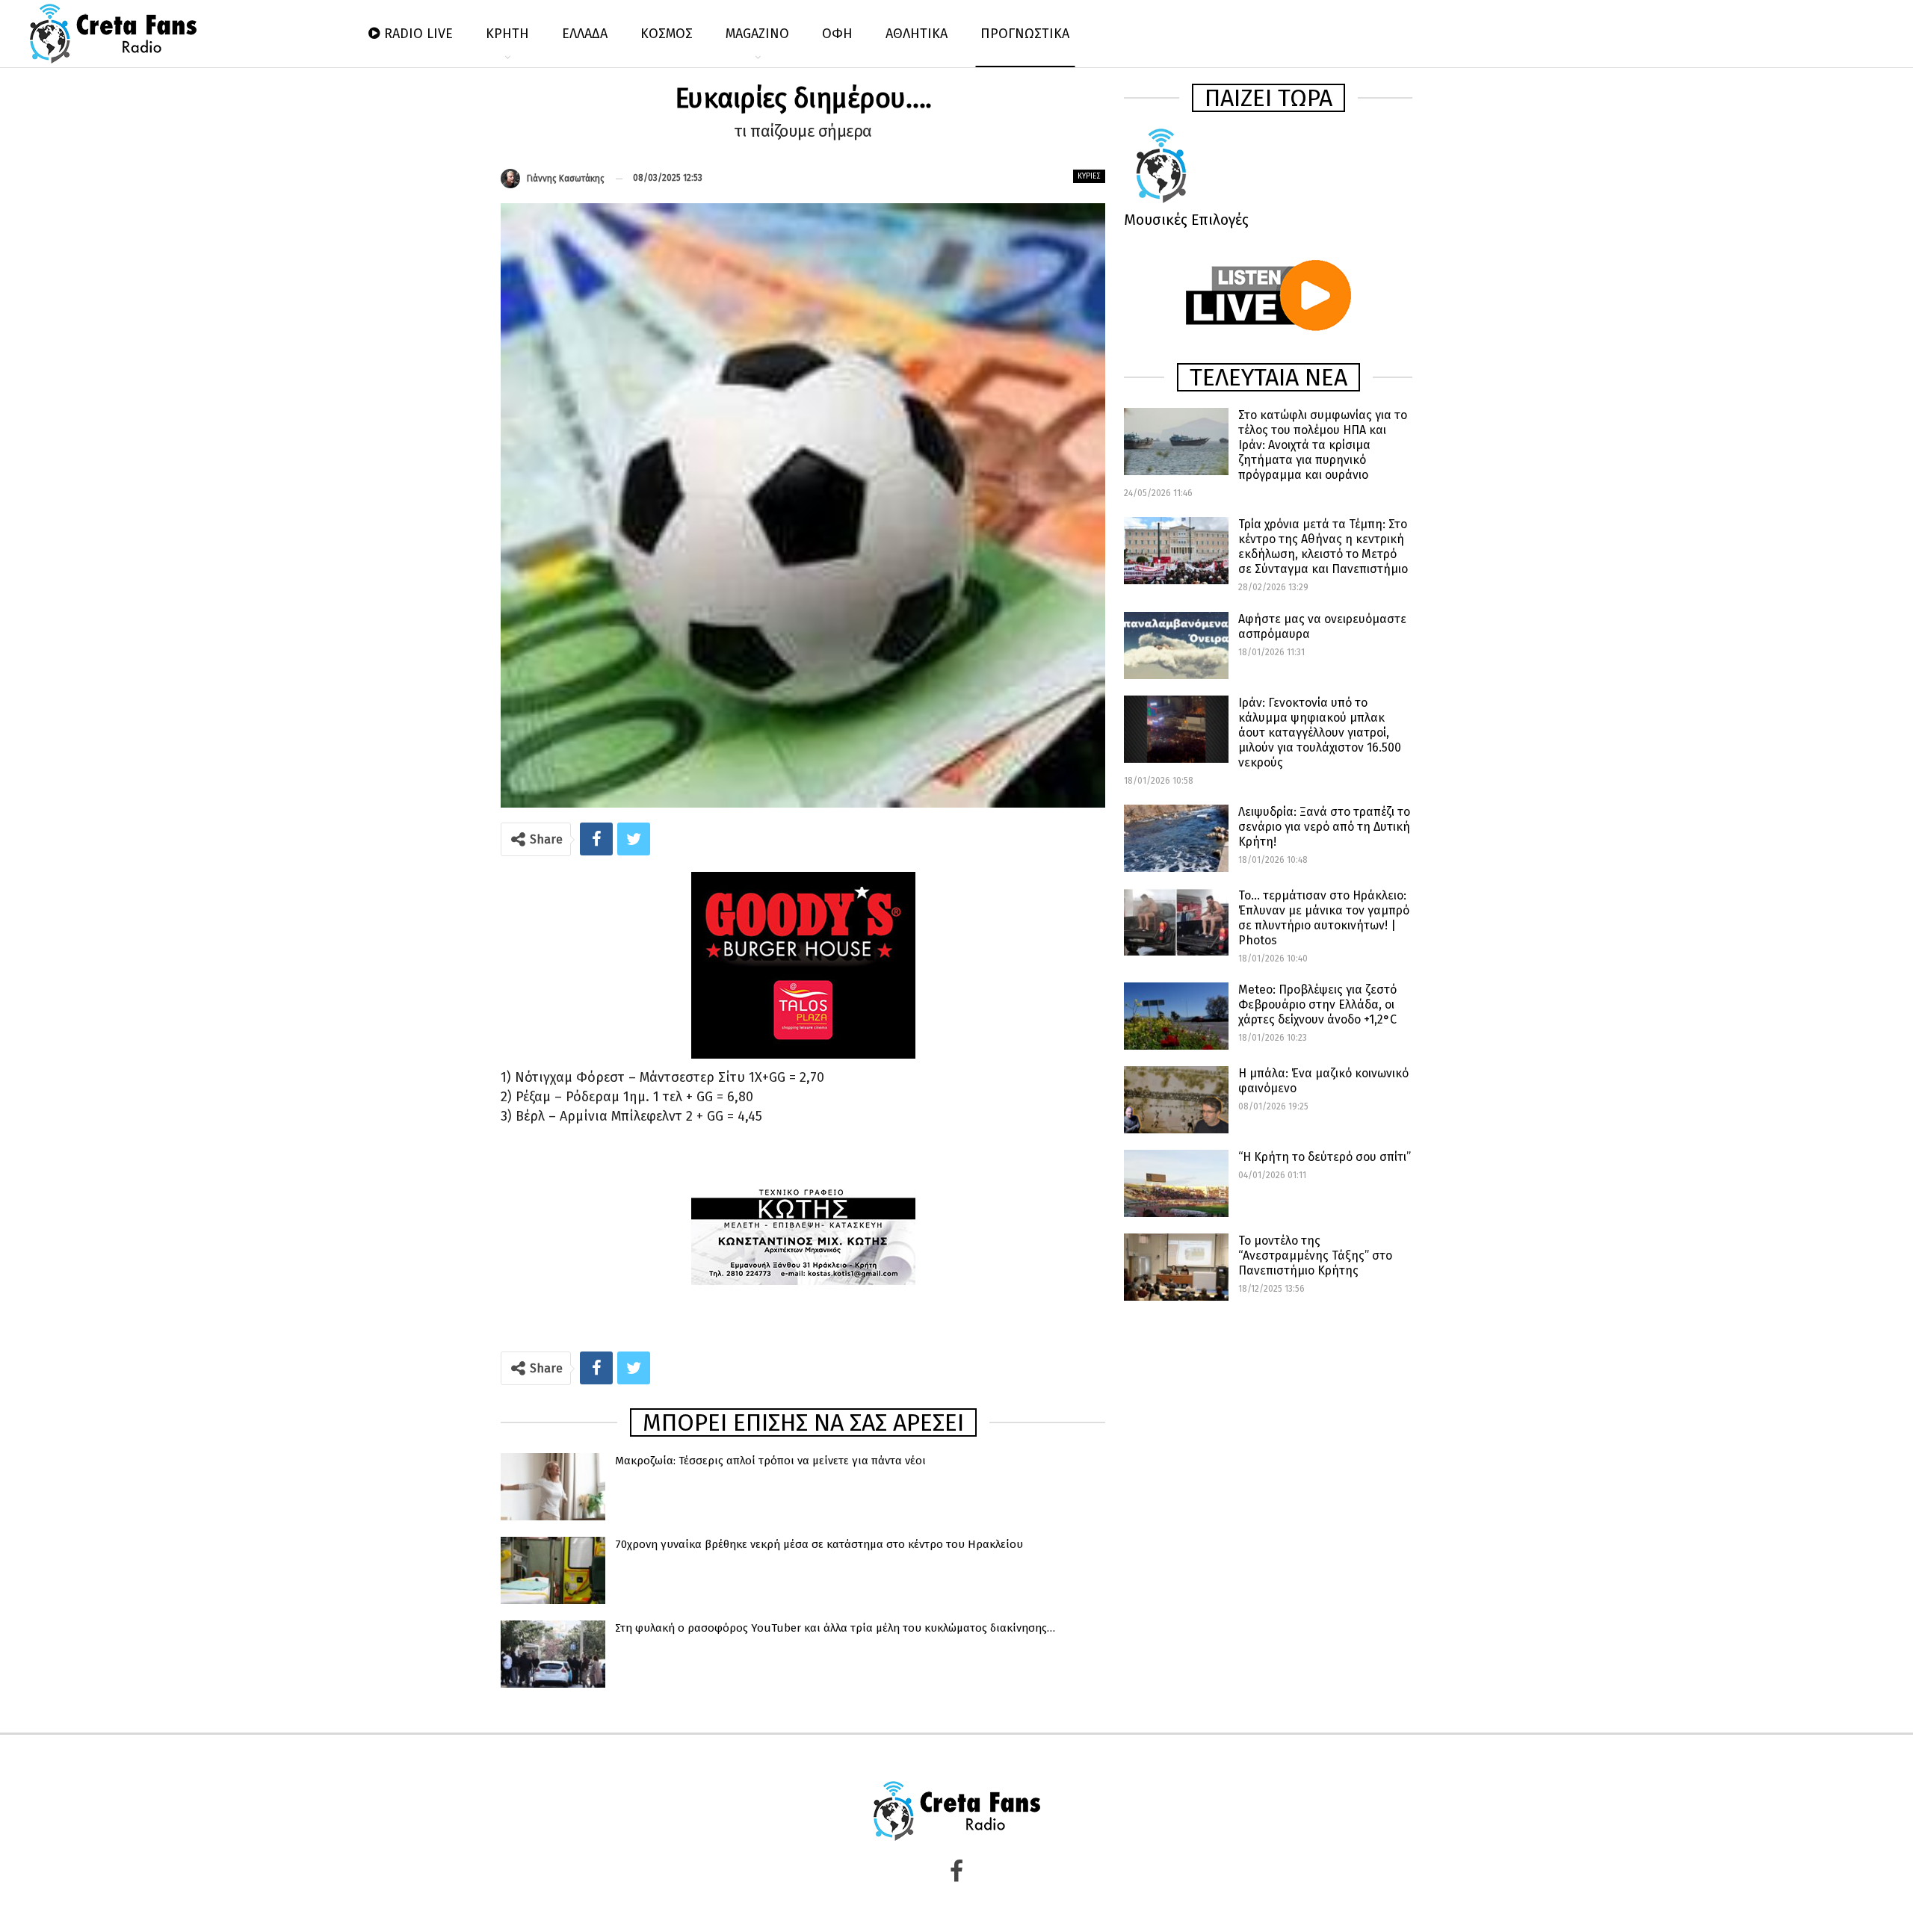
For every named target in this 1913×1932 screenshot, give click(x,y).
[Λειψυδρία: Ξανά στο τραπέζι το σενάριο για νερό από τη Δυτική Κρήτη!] (1176, 838)
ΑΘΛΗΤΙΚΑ (917, 34)
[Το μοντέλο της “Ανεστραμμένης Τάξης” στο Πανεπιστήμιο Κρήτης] (1176, 1267)
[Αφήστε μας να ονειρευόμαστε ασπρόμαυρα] (1176, 645)
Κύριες (1089, 176)
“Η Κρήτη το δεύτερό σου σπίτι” (1325, 1157)
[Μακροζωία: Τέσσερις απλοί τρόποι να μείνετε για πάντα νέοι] (553, 1487)
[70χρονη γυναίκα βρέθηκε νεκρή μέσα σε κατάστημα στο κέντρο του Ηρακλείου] (553, 1570)
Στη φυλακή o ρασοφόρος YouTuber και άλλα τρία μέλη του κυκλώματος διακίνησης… (835, 1628)
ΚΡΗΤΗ (507, 34)
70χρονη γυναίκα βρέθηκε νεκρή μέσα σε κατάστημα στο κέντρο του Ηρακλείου (819, 1544)
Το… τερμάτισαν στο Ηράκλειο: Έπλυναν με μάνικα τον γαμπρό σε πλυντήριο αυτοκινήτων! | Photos (1324, 918)
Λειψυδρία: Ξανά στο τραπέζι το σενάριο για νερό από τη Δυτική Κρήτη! (1324, 827)
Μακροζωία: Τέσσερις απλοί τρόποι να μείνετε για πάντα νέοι (770, 1461)
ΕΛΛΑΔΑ (585, 34)
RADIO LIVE (418, 34)
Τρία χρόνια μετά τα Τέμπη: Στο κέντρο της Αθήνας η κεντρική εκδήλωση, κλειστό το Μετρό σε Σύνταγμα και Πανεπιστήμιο (1323, 547)
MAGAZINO (757, 34)
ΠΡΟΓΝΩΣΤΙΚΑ (1025, 34)
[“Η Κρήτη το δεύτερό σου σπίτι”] (1176, 1183)
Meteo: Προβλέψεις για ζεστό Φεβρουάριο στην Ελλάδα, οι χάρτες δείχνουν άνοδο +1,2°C (1317, 1004)
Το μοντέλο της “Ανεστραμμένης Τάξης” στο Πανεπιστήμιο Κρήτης (1315, 1256)
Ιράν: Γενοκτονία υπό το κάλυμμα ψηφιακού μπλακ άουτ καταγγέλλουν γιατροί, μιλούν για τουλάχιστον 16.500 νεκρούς (1320, 733)
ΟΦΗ (837, 34)
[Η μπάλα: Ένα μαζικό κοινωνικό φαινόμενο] (1176, 1100)
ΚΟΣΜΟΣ (667, 34)
